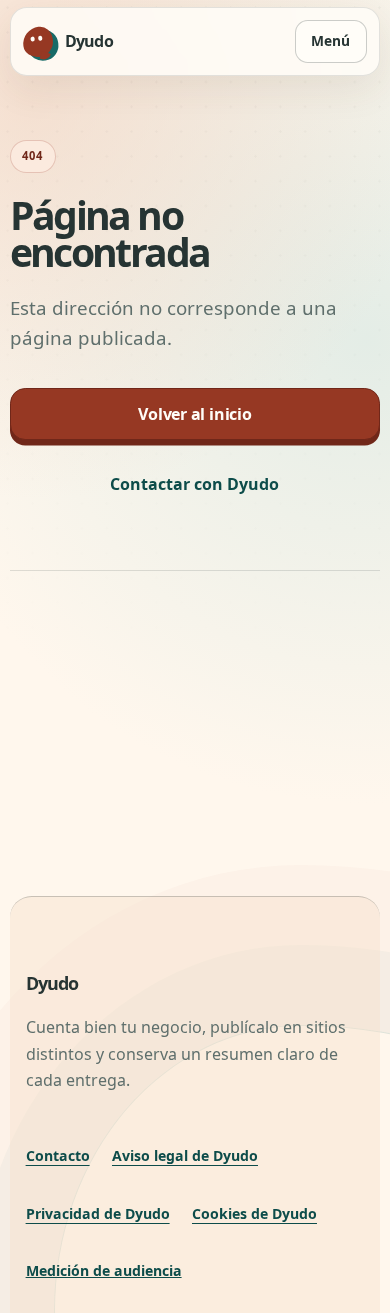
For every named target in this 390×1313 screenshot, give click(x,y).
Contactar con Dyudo (194, 484)
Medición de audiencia (104, 1270)
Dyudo (52, 983)
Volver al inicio (194, 414)
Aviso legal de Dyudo (185, 1155)
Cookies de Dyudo (254, 1213)
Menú (330, 40)
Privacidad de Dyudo (98, 1213)
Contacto (58, 1155)
